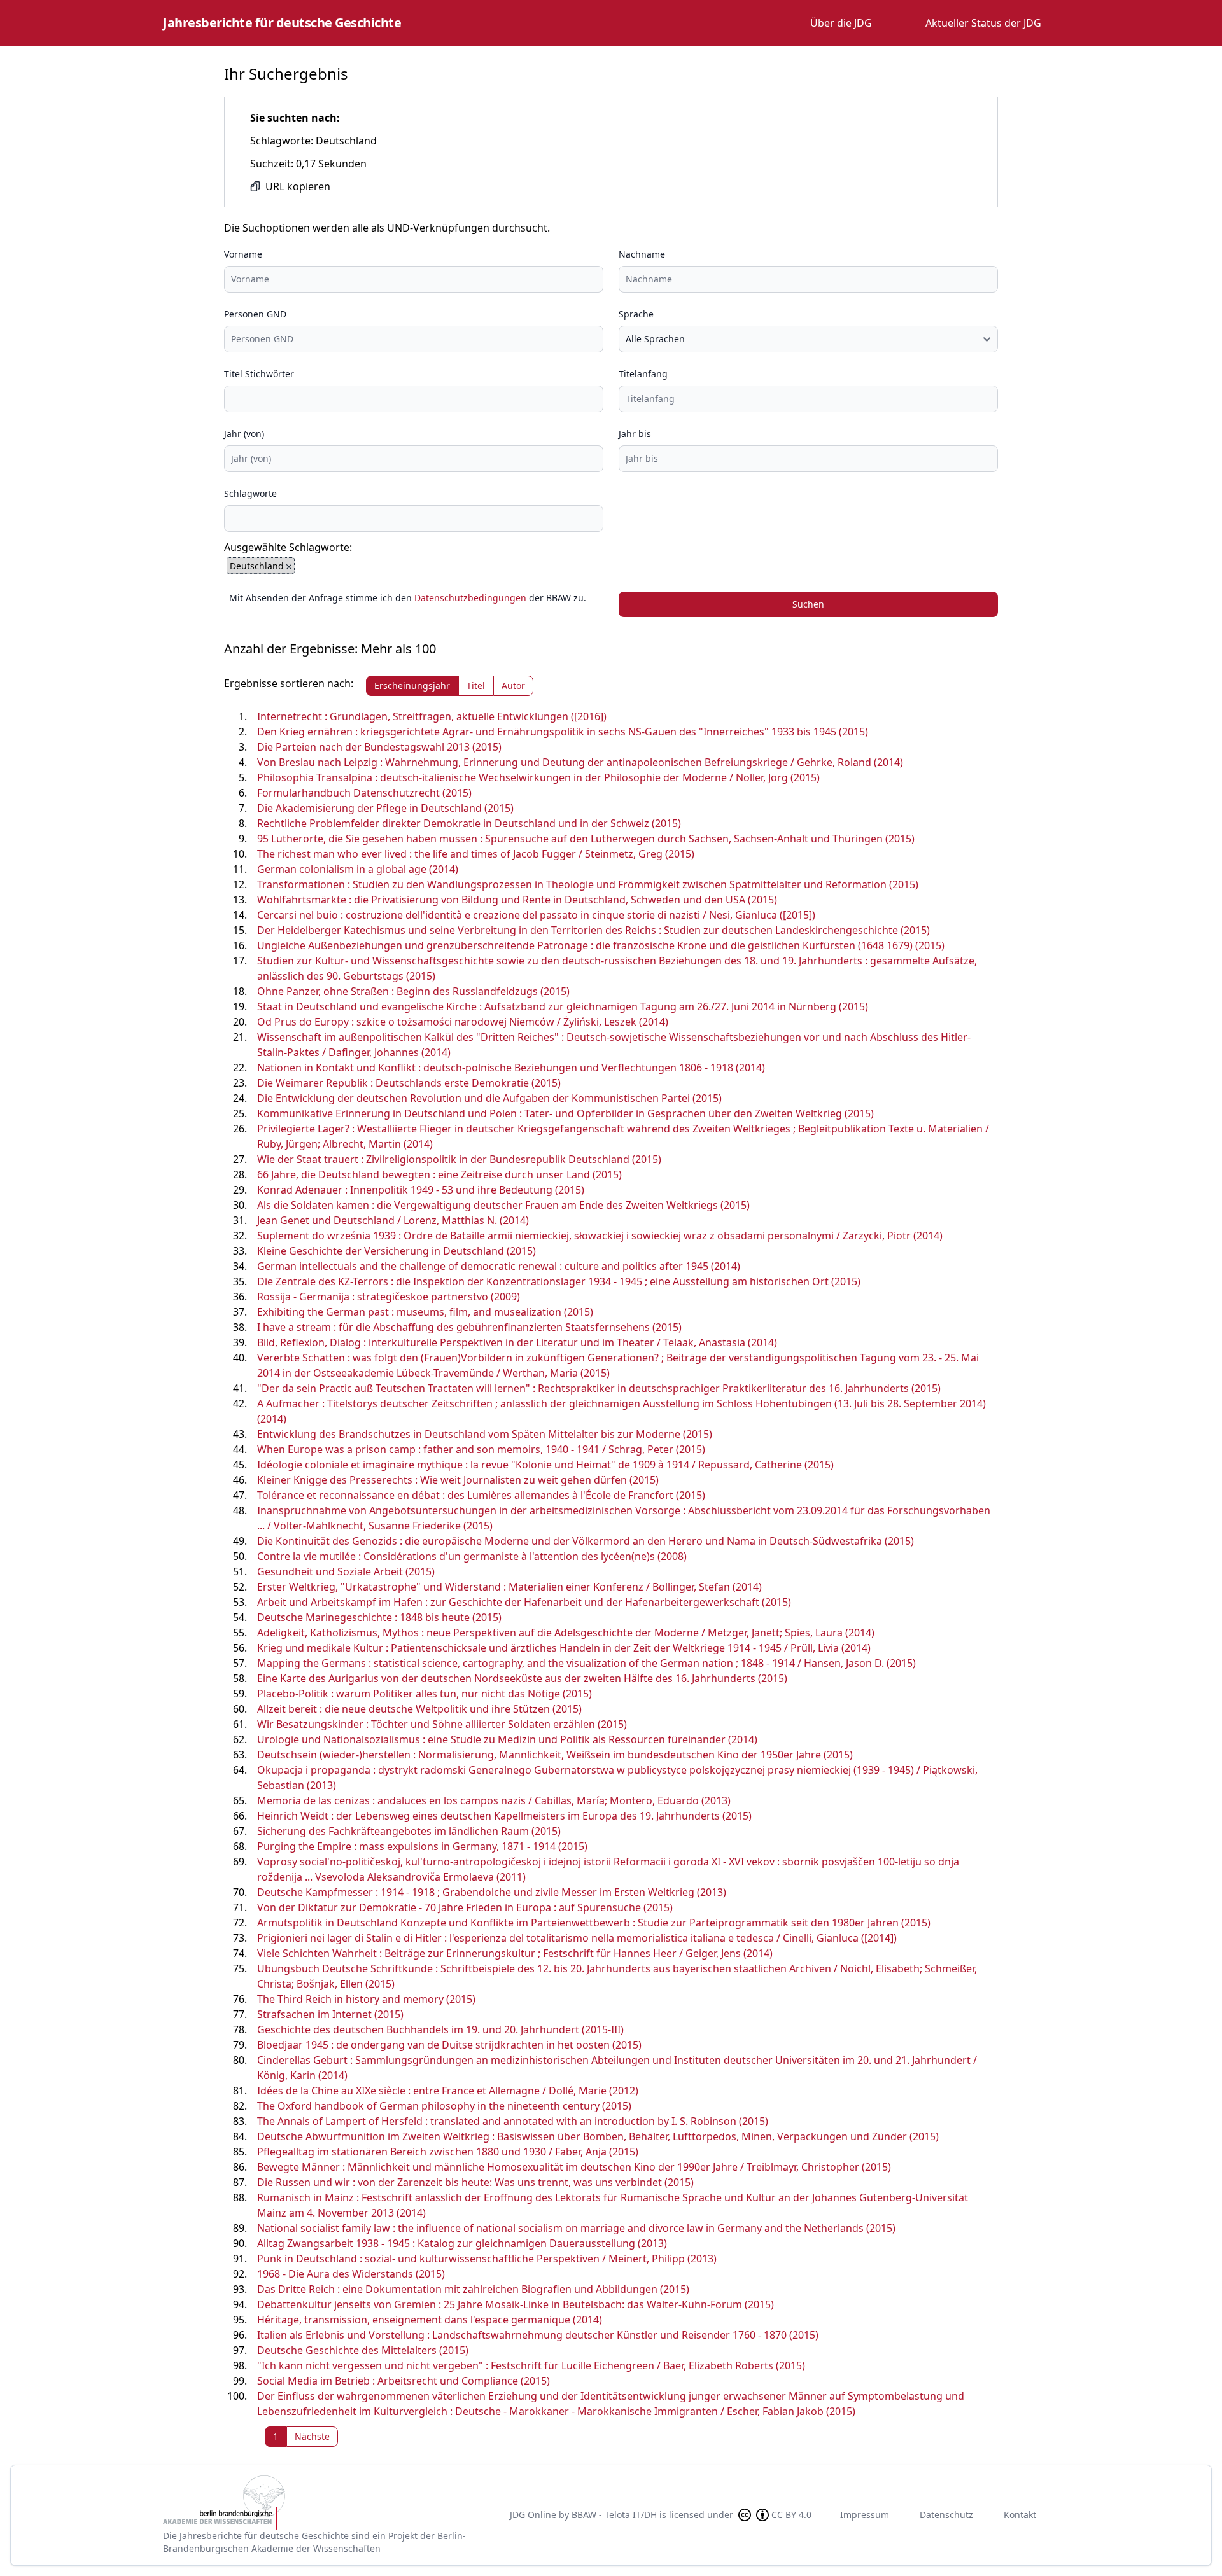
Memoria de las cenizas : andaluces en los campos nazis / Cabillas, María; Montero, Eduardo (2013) (494, 1800)
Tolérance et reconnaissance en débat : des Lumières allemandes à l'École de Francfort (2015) (481, 1495)
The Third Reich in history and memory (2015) (366, 1999)
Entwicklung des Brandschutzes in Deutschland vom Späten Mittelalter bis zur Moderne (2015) (485, 1434)
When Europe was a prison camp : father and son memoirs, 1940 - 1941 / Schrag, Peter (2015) (481, 1449)
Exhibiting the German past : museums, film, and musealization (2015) (425, 1312)
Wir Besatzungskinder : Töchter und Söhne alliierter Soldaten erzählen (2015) (442, 1724)
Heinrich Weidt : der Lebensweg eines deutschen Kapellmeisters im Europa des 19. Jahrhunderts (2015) (504, 1816)
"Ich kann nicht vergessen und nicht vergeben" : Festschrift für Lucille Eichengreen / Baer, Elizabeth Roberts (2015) (531, 2365)
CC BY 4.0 (791, 2515)
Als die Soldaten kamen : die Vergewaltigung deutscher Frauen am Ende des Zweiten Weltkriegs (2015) (503, 1205)
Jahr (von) (244, 434)
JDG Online (533, 2515)
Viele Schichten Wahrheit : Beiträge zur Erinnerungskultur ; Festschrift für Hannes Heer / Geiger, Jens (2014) (515, 1953)
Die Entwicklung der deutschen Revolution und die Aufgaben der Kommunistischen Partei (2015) (489, 1098)
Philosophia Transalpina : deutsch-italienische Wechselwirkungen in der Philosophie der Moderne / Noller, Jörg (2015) (538, 777)
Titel (476, 686)
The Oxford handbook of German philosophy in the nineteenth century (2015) (444, 2106)
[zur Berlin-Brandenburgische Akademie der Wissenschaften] (326, 2503)
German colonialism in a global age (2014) (358, 869)
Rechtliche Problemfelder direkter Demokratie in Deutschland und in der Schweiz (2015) (469, 823)
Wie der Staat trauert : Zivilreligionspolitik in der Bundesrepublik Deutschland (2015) (459, 1159)
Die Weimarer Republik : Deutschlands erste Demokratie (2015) (409, 1083)
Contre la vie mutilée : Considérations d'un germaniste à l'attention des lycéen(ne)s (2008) (472, 1556)
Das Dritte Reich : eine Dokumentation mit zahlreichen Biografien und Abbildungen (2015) (473, 2289)
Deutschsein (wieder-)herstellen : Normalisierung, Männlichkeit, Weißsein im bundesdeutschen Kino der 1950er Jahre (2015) (555, 1755)
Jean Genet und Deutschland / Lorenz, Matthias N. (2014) (393, 1220)
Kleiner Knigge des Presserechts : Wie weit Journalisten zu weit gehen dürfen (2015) (458, 1480)
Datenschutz (946, 2515)
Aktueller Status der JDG (983, 23)
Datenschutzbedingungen (470, 598)
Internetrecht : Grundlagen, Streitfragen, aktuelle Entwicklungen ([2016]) (432, 716)
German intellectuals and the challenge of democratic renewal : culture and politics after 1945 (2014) (499, 1266)
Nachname (642, 254)
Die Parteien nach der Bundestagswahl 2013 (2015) (379, 747)
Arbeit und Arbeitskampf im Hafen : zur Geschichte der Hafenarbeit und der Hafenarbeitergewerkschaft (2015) (524, 1602)
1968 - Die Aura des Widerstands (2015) (351, 2274)
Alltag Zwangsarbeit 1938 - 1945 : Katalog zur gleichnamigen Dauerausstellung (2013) (462, 2243)
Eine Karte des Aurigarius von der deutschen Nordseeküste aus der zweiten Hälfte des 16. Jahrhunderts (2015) (522, 1678)
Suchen (808, 604)
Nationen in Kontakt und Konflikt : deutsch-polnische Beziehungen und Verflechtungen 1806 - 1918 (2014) (511, 1068)
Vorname (243, 254)
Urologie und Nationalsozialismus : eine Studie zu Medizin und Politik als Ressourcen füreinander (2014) (507, 1739)
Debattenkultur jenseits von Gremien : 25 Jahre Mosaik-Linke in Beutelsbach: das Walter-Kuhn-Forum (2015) (516, 2304)
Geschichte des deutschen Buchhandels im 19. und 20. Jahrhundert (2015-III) (440, 2029)
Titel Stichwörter (259, 374)
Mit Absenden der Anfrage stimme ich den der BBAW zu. (408, 598)
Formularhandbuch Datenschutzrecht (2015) (364, 793)
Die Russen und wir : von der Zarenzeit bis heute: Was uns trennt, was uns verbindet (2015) (475, 2182)
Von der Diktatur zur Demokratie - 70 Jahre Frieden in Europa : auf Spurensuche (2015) (465, 1907)
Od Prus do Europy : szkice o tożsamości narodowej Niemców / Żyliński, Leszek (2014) (463, 1022)
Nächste (312, 2436)
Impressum (865, 2515)
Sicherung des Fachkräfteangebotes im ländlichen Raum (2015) (409, 1831)
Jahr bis (635, 434)
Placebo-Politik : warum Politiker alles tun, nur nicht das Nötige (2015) (425, 1694)
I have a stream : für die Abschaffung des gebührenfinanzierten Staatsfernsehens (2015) (469, 1327)
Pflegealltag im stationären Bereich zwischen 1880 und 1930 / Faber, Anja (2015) (448, 2152)
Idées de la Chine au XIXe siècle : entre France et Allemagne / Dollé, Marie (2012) (448, 2091)
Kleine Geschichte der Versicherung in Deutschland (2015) (397, 1251)
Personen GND (255, 314)
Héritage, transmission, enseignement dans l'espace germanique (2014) (430, 2320)
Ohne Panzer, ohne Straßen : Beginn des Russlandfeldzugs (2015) (413, 991)
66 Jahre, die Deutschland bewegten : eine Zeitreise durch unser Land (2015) (439, 1174)
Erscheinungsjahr (412, 686)
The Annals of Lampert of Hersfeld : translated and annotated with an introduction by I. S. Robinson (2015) (513, 2121)
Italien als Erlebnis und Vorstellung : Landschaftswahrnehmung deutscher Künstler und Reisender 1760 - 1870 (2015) (538, 2335)
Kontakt (1020, 2515)
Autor (513, 686)
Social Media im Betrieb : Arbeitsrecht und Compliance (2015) (404, 2381)
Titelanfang (643, 374)
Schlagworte (250, 493)
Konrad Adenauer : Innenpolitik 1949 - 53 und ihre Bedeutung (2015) (421, 1190)
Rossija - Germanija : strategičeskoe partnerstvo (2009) (389, 1297)
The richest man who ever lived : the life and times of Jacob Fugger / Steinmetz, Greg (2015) (476, 854)
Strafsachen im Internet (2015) (330, 2014)
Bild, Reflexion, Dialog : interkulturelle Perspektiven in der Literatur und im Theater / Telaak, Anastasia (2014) (517, 1342)
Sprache (636, 314)
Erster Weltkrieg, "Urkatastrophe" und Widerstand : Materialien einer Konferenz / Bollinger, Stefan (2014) (509, 1587)
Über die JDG (841, 23)
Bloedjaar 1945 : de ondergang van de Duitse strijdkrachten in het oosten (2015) (449, 2045)
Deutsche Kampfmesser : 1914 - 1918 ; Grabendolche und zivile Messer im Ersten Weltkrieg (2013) (492, 1892)
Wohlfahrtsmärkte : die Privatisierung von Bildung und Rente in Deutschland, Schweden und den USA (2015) (517, 900)
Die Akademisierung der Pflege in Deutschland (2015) (385, 808)
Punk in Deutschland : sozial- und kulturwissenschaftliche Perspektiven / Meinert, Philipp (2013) (487, 2259)
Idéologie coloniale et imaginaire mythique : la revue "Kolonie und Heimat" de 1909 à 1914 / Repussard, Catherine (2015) (545, 1465)
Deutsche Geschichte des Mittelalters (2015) (363, 2350)
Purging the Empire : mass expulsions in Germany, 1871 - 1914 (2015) (422, 1846)
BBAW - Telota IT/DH (614, 2515)
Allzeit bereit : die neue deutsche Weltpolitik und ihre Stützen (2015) (419, 1709)
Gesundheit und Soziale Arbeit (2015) (346, 1571)
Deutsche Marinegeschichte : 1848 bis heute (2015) (379, 1617)
